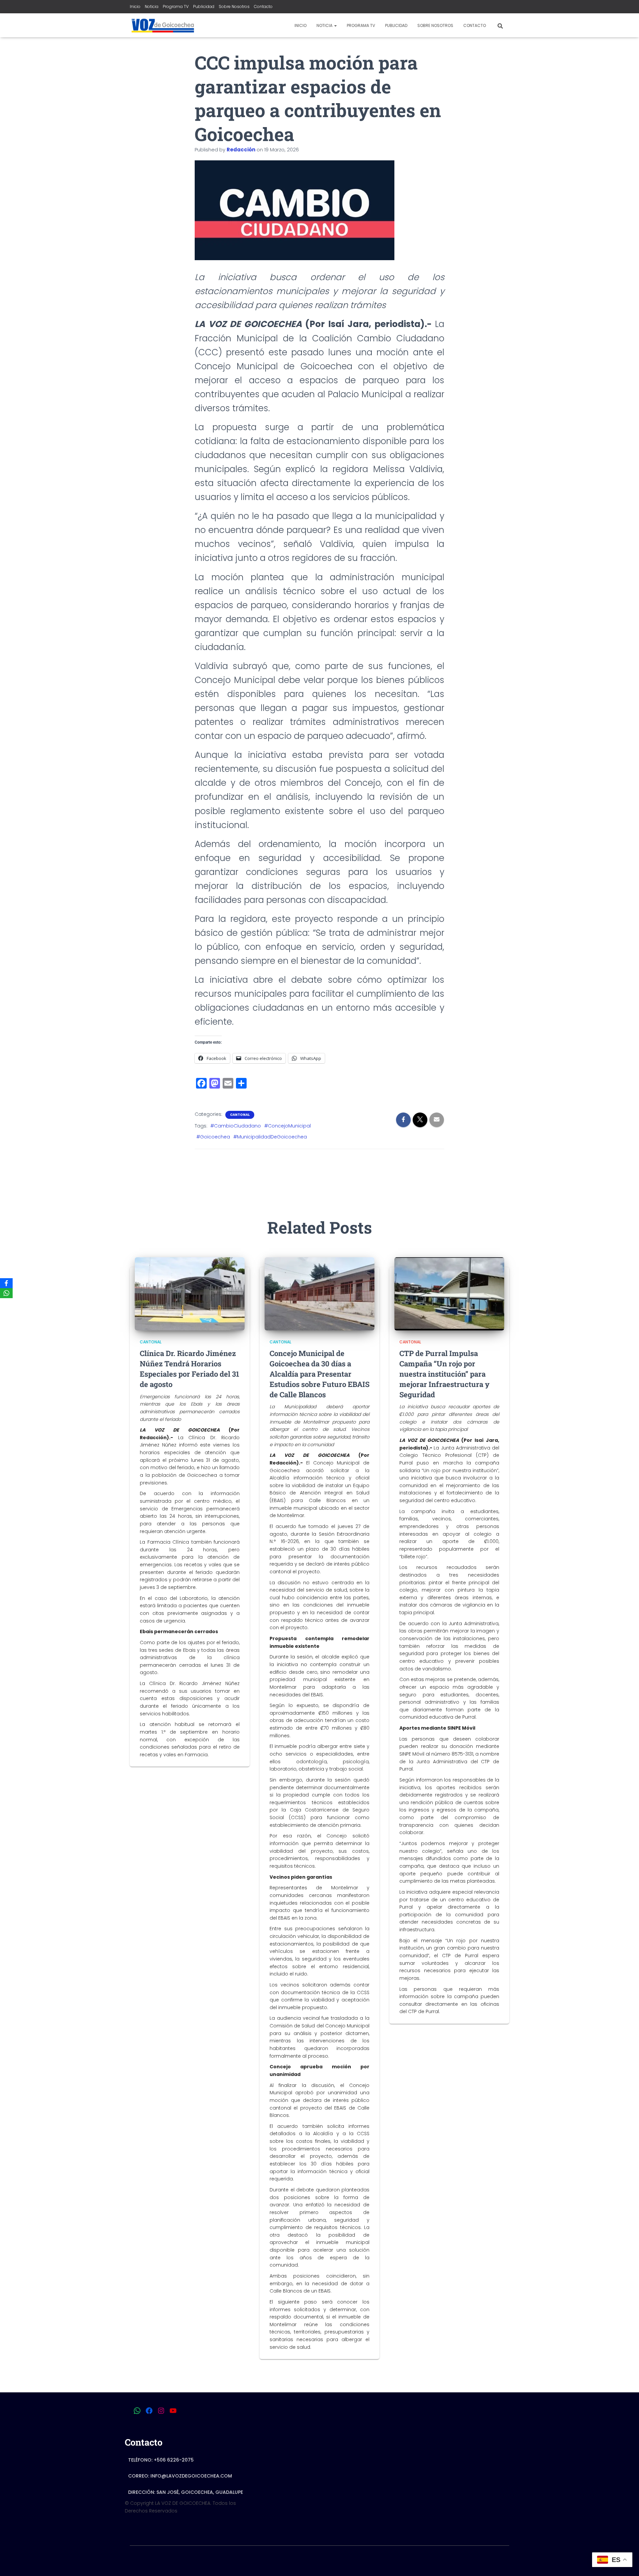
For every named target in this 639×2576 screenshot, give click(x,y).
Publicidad (204, 6)
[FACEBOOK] (149, 2411)
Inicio (135, 6)
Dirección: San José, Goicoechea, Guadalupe (186, 2492)
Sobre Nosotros (234, 6)
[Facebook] (6, 1283)
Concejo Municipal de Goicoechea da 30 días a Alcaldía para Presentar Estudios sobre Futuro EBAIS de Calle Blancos (319, 1374)
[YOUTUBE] (173, 2411)
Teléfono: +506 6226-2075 (161, 2460)
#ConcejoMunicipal (288, 1126)
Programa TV (176, 6)
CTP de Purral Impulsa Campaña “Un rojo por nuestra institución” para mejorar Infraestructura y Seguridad (444, 1374)
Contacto (263, 6)
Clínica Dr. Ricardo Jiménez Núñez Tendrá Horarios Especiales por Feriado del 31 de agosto (190, 1369)
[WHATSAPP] (137, 2411)
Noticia (152, 6)
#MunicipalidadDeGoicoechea (270, 1137)
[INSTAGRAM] (161, 2411)
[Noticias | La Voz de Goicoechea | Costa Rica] (162, 25)
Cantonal (240, 1115)
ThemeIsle (497, 2561)
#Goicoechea (213, 1137)
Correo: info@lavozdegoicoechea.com (180, 2476)
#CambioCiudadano (236, 1126)
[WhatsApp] (6, 1293)
